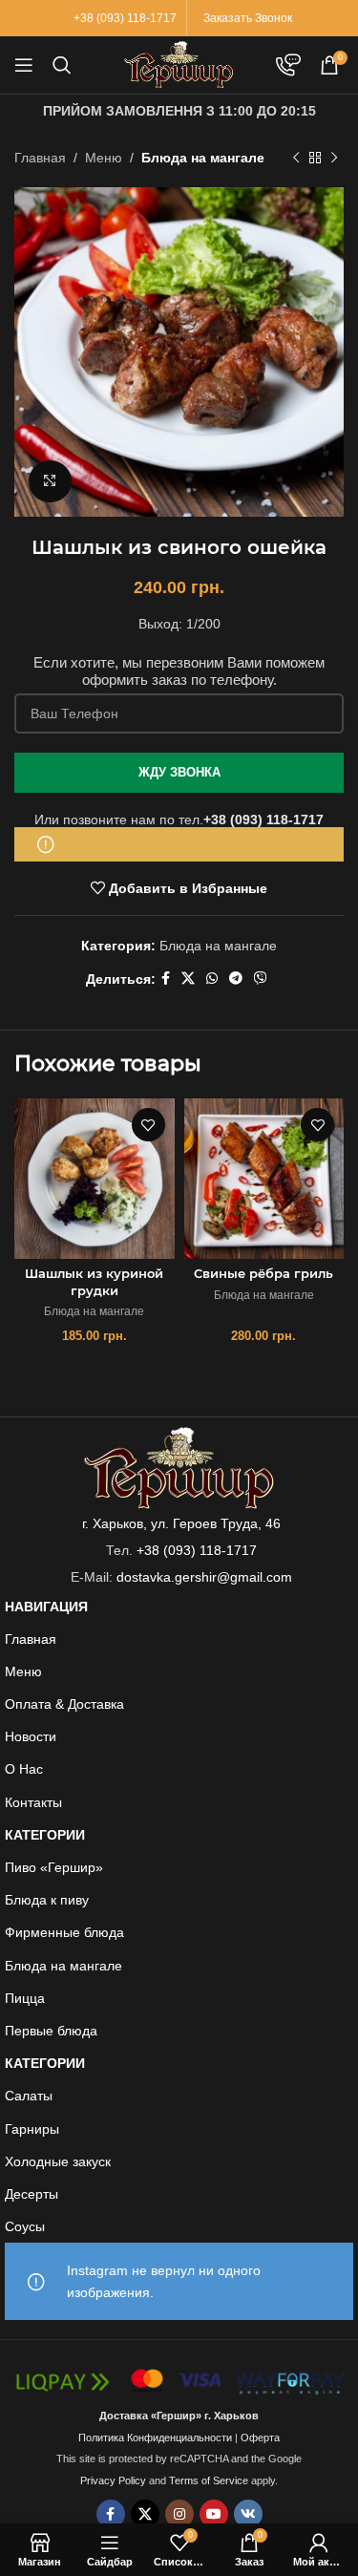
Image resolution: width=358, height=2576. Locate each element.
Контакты (33, 1802)
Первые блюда (51, 2031)
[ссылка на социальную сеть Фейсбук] (166, 979)
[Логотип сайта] (179, 64)
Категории (45, 1835)
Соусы (25, 2226)
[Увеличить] (50, 482)
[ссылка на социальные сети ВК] (248, 2514)
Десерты (32, 2194)
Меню (104, 158)
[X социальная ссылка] (188, 979)
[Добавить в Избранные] (148, 1125)
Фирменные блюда (64, 1932)
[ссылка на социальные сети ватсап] (212, 979)
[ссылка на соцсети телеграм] (236, 979)
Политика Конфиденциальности (155, 2438)
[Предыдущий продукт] (296, 158)
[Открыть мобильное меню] (24, 65)
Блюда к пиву (47, 1900)
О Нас (24, 1769)
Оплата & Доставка (64, 1704)
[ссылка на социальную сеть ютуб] (214, 2514)
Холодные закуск (58, 2161)
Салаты (29, 2096)
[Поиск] (62, 65)
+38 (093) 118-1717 (263, 820)
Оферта (260, 2438)
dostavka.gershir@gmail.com (204, 1577)
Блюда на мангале (203, 158)
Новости (31, 1736)
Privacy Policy (113, 2480)
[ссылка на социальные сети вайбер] (261, 979)
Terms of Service (209, 2480)
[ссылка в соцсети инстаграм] (179, 2514)
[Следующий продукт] (334, 158)
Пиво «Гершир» (54, 1867)
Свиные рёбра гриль (263, 1274)
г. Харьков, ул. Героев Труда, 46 (181, 1523)
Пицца (25, 1998)
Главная (40, 158)
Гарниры (32, 2129)
